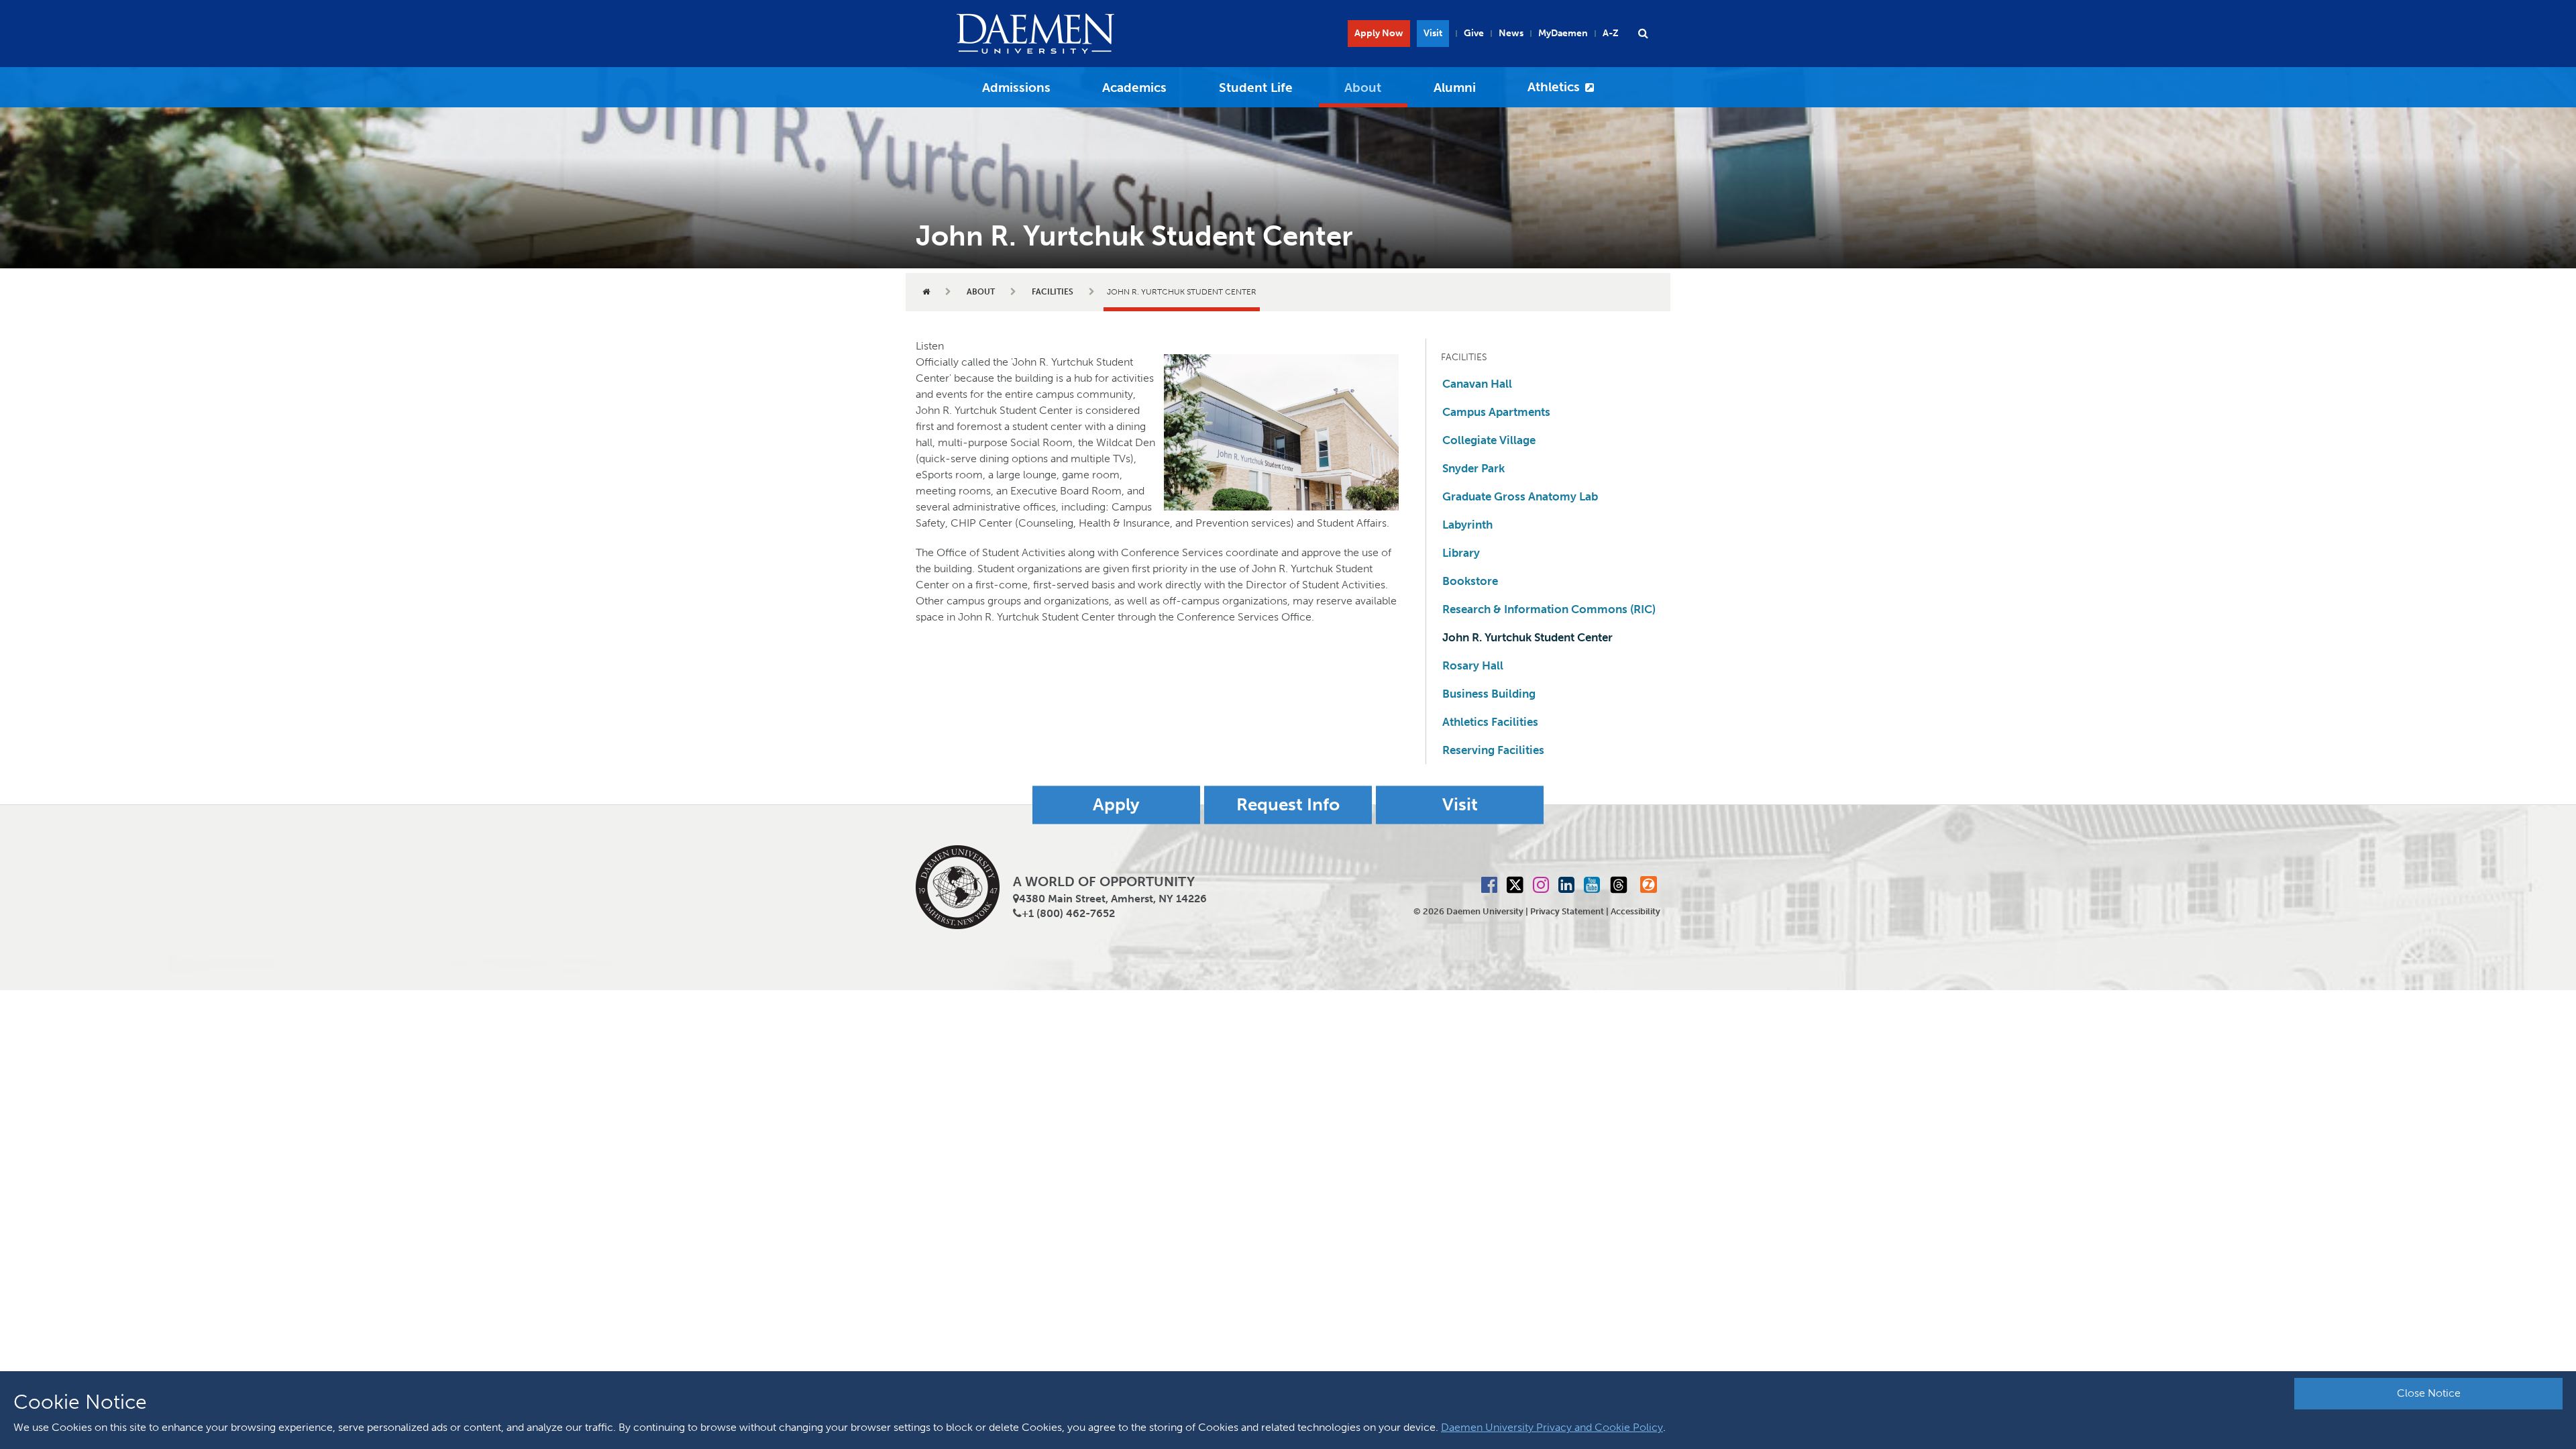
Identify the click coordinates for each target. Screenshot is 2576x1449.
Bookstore (1470, 581)
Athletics (1554, 87)
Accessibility (1635, 911)
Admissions (1016, 88)
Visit (1433, 33)
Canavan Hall (1477, 384)
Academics (1134, 88)
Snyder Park (1473, 468)
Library (1461, 553)
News (1511, 33)
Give (1474, 33)
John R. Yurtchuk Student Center (1527, 637)
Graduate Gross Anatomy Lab (1520, 496)
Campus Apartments (1496, 412)
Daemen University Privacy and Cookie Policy (1552, 1427)
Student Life (1256, 88)
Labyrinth (1467, 525)
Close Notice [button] (2429, 1393)
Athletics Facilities (1490, 722)
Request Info (1288, 805)
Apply (1116, 805)
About (1363, 88)
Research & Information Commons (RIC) (1549, 609)
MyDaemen (1563, 33)
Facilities (1053, 292)
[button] (1643, 34)
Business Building (1489, 694)
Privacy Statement (1567, 911)
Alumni (1455, 88)
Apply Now (1379, 33)
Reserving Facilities (1493, 750)
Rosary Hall (1473, 665)
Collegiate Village (1489, 440)
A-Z (1611, 33)
